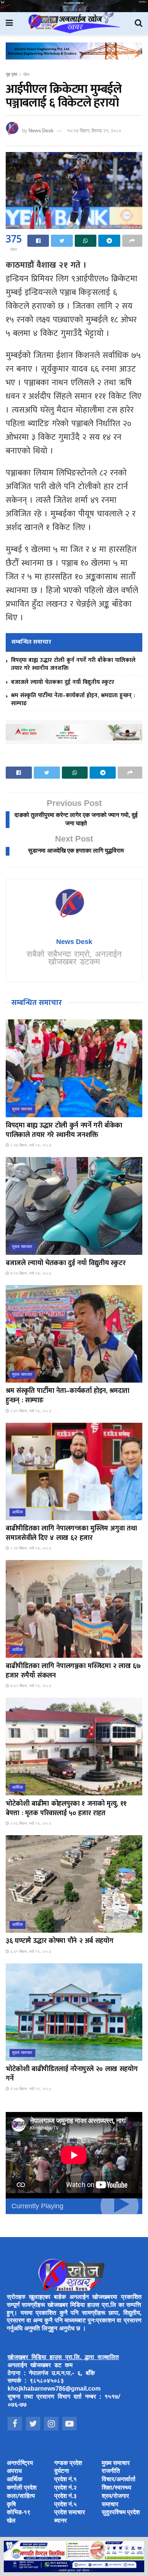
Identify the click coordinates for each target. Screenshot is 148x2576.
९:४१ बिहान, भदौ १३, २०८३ (30, 1411)
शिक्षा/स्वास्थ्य (117, 2488)
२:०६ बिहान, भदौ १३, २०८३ (30, 1824)
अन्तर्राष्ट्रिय (20, 2464)
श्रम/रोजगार (115, 2497)
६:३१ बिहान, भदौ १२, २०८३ (30, 1952)
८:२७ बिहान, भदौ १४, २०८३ (30, 1145)
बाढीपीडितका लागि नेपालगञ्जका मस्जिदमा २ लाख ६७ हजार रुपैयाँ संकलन (73, 1671)
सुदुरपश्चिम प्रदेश (121, 2513)
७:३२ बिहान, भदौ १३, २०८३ (30, 1686)
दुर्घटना (62, 2472)
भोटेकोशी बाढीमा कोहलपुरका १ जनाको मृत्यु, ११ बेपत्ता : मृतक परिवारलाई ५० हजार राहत (66, 1809)
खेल (26, 75)
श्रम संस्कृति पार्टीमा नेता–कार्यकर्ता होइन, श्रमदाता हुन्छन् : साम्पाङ (73, 699)
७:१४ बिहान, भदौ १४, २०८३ (30, 1274)
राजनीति (111, 2472)
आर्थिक (17, 1512)
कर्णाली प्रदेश (22, 2488)
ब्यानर (61, 2521)
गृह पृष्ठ (11, 75)
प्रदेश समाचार (70, 2513)
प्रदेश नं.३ (65, 2497)
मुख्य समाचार (22, 1109)
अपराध (14, 2472)
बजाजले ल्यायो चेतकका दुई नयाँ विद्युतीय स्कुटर (63, 682)
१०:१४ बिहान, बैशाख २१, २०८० (94, 131)
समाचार (110, 2505)
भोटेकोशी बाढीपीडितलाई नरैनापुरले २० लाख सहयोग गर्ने (72, 2074)
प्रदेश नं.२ (65, 2488)
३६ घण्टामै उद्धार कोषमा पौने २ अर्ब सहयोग (59, 1941)
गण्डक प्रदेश (68, 2464)
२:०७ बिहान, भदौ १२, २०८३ (30, 2089)
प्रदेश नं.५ (65, 2505)
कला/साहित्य (21, 2497)
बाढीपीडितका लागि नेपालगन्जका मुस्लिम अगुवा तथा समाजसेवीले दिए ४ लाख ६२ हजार (71, 1533)
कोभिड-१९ (19, 2513)
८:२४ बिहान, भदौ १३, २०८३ (30, 1548)
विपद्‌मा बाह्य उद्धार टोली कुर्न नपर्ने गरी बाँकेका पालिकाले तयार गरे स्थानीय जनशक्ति (73, 664)
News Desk (41, 131)
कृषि (11, 2505)
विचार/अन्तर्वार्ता (119, 2480)
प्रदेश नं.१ (65, 2480)
